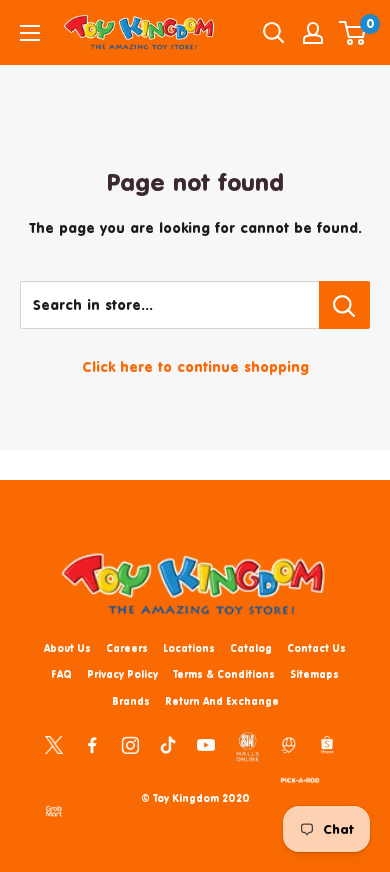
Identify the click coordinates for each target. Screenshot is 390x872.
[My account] (313, 33)
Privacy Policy (122, 674)
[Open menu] (30, 33)
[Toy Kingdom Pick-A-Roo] (300, 777)
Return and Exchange (222, 701)
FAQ (61, 674)
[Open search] (274, 33)
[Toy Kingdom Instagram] (130, 744)
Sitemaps (314, 674)
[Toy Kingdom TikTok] (168, 744)
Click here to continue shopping (195, 366)
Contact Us (316, 648)
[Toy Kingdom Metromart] (289, 744)
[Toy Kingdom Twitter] (54, 744)
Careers (127, 648)
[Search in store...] (344, 305)
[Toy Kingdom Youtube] (206, 744)
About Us (67, 648)
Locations (189, 648)
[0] (353, 33)
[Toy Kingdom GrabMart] (54, 810)
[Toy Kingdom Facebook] (92, 744)
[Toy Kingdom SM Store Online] (247, 747)
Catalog (251, 648)
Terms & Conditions (224, 674)
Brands (131, 701)
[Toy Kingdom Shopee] (327, 744)
